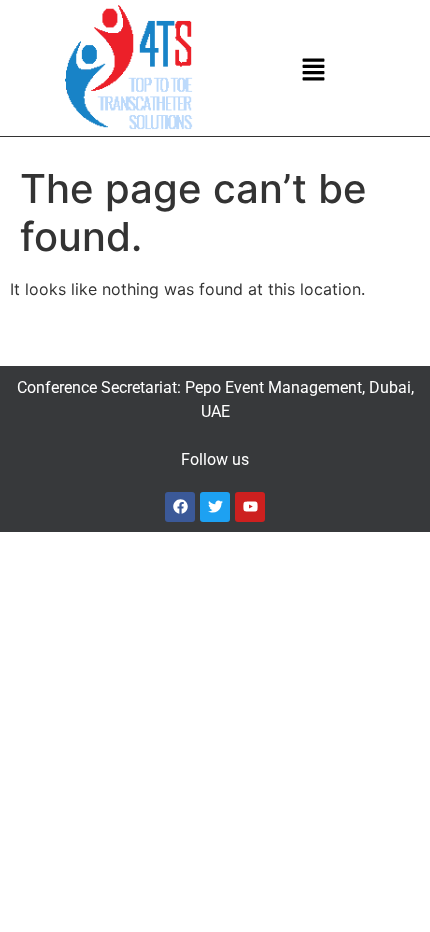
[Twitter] (215, 507)
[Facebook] (180, 507)
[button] (314, 70)
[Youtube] (250, 507)
